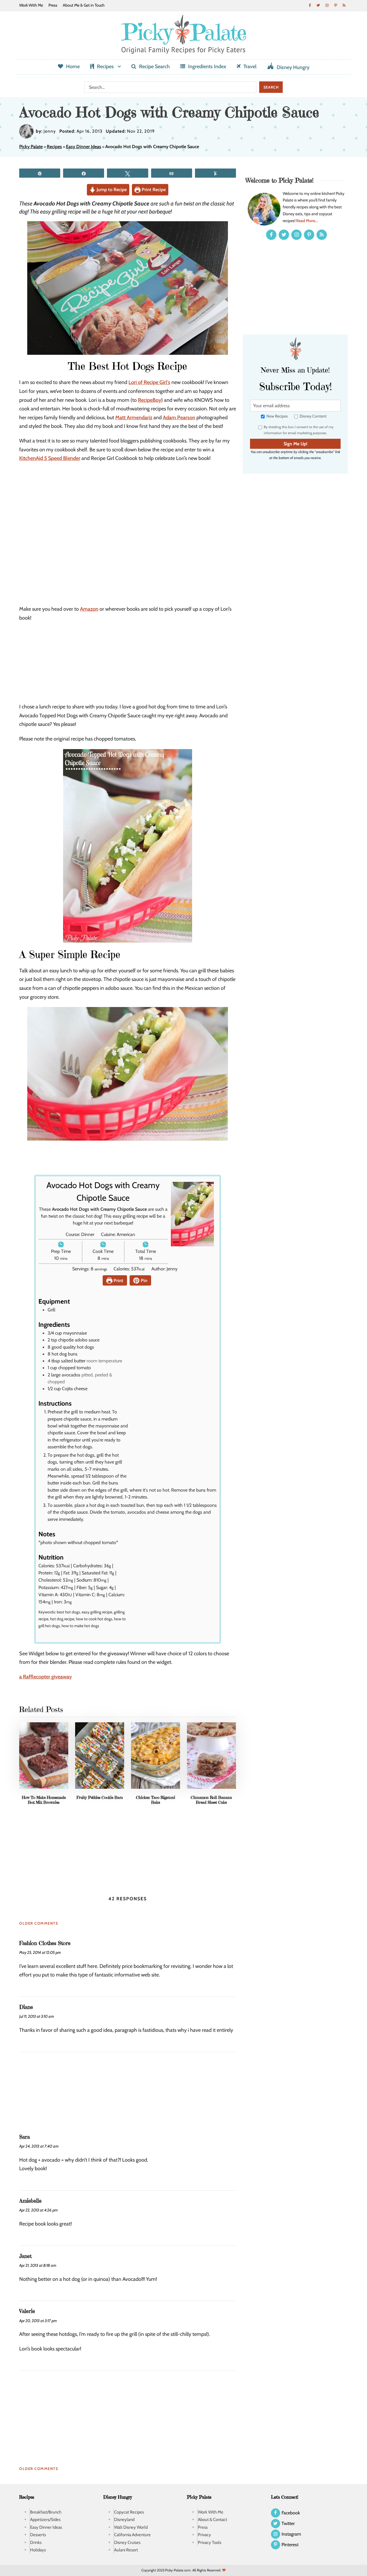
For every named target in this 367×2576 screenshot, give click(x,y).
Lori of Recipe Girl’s (149, 382)
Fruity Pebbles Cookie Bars (100, 1797)
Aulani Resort (126, 2550)
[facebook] (310, 5)
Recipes (105, 66)
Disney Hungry (293, 67)
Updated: (116, 131)
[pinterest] (335, 5)
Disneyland (124, 2520)
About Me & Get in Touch (84, 5)
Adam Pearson (179, 418)
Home (73, 66)
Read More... (307, 221)
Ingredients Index (207, 66)
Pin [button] (144, 1280)
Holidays (38, 2550)
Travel (250, 66)
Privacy (204, 2535)
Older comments (39, 1923)
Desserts (38, 2535)
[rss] (344, 5)
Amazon (89, 609)
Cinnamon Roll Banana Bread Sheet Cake (211, 1800)
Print (118, 1280)
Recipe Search (154, 66)
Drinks (36, 2542)
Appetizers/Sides (45, 2520)
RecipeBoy (150, 400)
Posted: (67, 131)
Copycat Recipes (129, 2512)
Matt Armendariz (134, 418)
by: (39, 131)
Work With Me (31, 5)
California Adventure (132, 2535)
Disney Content (313, 416)
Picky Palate (31, 147)
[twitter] (318, 5)
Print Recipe (153, 189)
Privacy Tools (210, 2542)
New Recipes (277, 416)
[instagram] (327, 5)
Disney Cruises (127, 2542)
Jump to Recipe (111, 189)
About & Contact (212, 2520)
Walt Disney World (131, 2527)
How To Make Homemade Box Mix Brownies (44, 1800)
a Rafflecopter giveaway (45, 1677)
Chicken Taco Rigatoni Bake (156, 1800)
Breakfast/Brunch (46, 2512)
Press (53, 5)
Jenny (50, 131)
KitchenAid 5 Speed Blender (50, 458)
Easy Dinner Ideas (84, 147)
